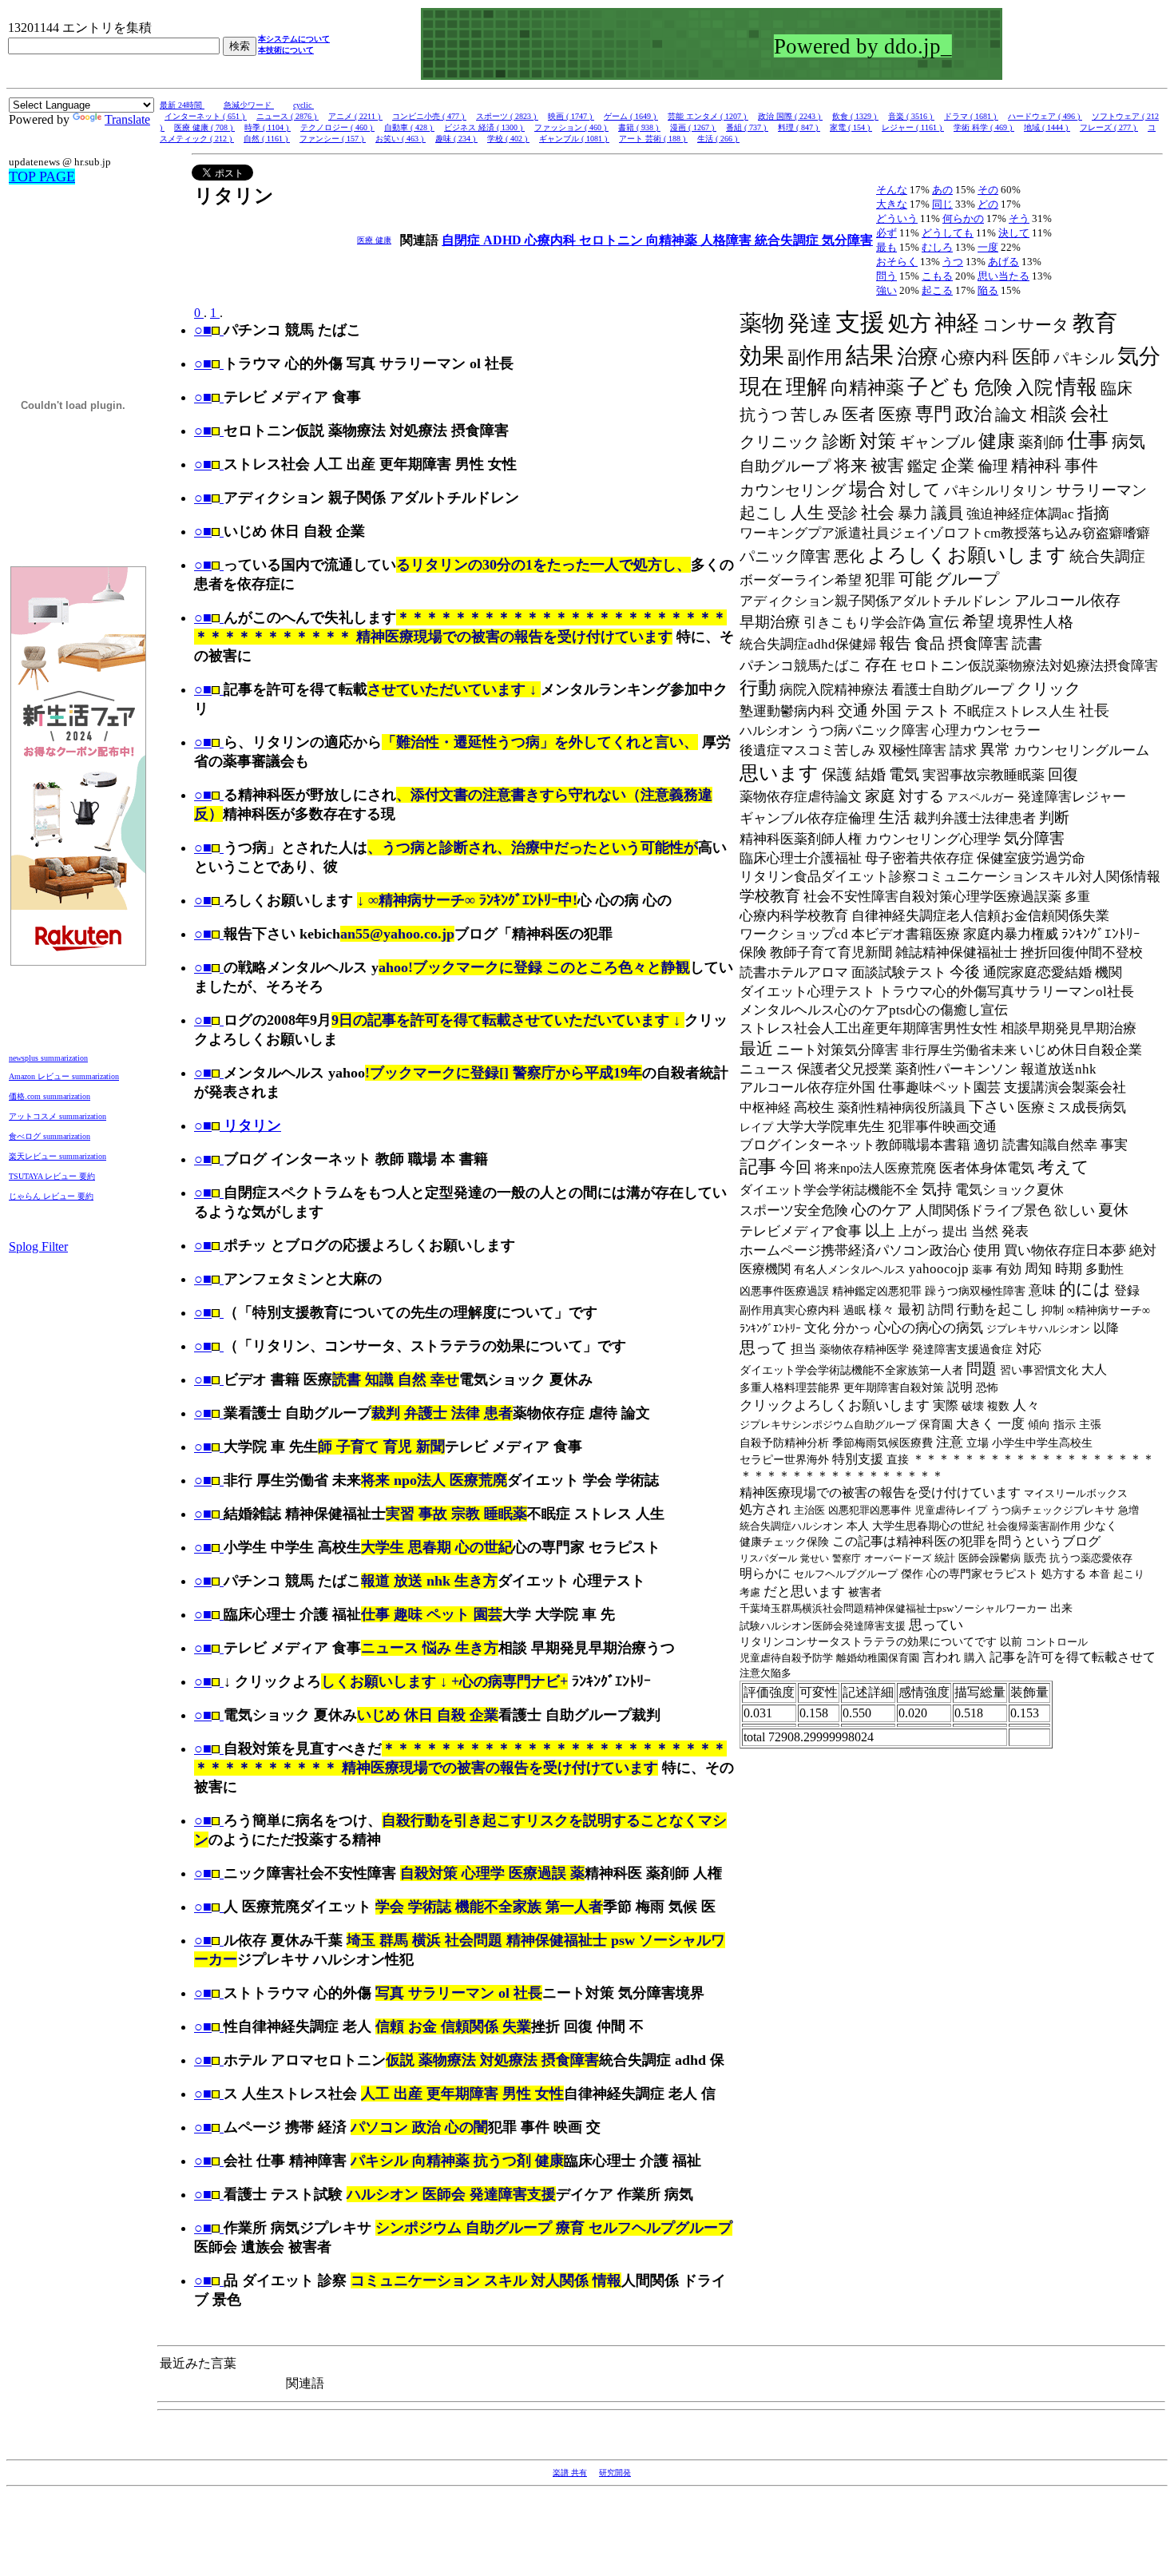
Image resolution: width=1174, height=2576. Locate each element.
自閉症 (462, 240)
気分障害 (847, 240)
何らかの (963, 218)
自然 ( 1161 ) (267, 139)
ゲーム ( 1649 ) (631, 116)
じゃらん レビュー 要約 (51, 1196)
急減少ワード (249, 105)
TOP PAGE (42, 177)
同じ (942, 204)
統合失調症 (788, 240)
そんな (892, 190)
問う (886, 276)
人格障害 (728, 240)
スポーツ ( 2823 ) (507, 116)
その (988, 190)
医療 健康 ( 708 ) (204, 127)
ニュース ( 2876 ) (288, 116)
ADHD (504, 240)
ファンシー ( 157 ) (333, 139)
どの (988, 204)
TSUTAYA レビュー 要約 (52, 1176)
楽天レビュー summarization (58, 1156)
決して (1014, 233)
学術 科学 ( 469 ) (984, 127)
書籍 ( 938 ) (639, 127)
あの (942, 190)
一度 (988, 247)
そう (1019, 218)
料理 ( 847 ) (799, 127)
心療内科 (552, 240)
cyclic (303, 105)
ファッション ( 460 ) (571, 127)
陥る (988, 290)
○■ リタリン (238, 1125)
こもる (937, 276)
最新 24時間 (182, 105)
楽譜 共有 (570, 2473)
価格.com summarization (50, 1096)
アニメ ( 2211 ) (355, 116)
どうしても (948, 233)
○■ (203, 330)
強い (886, 290)
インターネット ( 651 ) (206, 116)
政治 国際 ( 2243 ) (790, 116)
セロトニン (613, 240)
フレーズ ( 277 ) (1109, 127)
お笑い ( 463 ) (401, 139)
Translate (127, 119)
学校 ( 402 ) (508, 139)
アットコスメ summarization (58, 1116)
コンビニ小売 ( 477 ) (429, 116)
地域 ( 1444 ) (1047, 127)
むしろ (937, 247)
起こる (937, 290)
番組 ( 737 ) (747, 127)
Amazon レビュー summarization (64, 1076)
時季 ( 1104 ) (268, 127)
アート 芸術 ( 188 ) (653, 139)
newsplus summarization (48, 1058)
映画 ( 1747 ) (571, 116)
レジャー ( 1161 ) (913, 127)
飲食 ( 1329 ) (855, 116)
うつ (953, 262)
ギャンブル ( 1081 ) (574, 139)
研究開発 (615, 2473)
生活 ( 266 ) (718, 139)
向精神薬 (673, 240)
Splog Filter (38, 1246)
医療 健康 (374, 240)
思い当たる (1003, 276)
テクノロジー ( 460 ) (337, 127)
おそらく (897, 262)
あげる (1003, 262)
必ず (886, 233)
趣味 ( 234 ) (456, 139)
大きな (892, 204)
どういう (897, 218)
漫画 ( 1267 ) (693, 127)
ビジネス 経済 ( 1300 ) (484, 127)
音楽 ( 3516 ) (911, 116)
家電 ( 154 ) (851, 127)
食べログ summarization (50, 1136)
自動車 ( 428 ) (409, 127)
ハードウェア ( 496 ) (1045, 116)
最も (886, 247)
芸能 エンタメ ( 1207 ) (708, 116)
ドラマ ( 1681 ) (971, 116)
